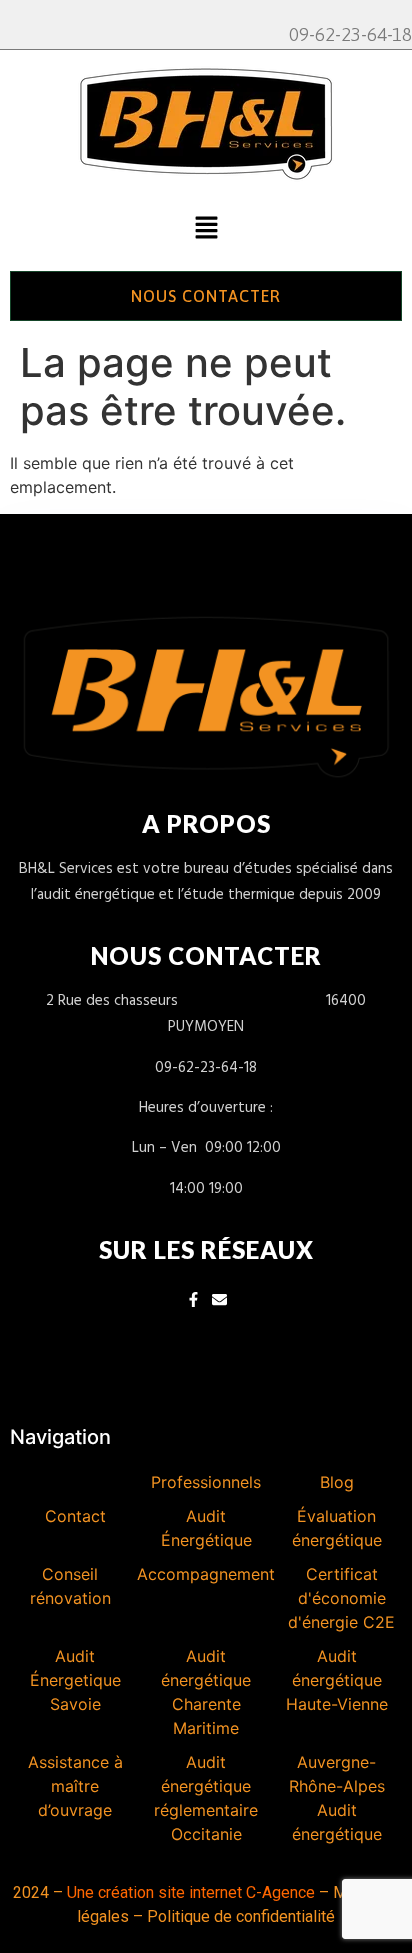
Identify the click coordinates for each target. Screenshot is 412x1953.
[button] (206, 229)
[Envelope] (219, 1299)
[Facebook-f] (193, 1299)
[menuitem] (75, 1482)
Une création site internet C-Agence (191, 1892)
